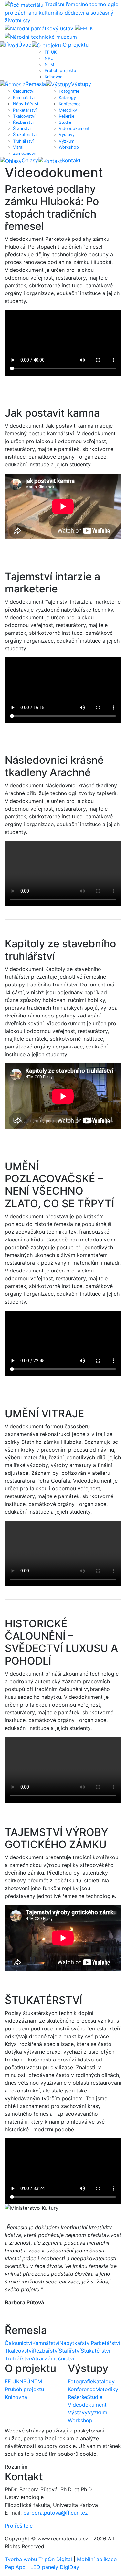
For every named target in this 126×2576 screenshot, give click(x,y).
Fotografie (69, 91)
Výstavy (67, 135)
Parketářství (25, 110)
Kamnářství (24, 97)
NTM (49, 64)
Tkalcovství (24, 116)
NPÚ (49, 58)
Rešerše (67, 116)
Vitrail (19, 147)
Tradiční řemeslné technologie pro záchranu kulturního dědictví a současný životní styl (62, 12)
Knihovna (53, 77)
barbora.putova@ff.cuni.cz (56, 2513)
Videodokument (74, 128)
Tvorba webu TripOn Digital (38, 2559)
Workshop (69, 147)
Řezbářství (23, 122)
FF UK (51, 52)
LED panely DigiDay (55, 2567)
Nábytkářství (26, 104)
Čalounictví (24, 91)
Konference (70, 104)
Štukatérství (25, 135)
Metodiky (68, 110)
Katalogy (67, 97)
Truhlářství (23, 141)
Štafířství (22, 128)
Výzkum (67, 141)
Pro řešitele (19, 2526)
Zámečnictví (25, 153)
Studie (65, 122)
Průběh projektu (60, 71)
